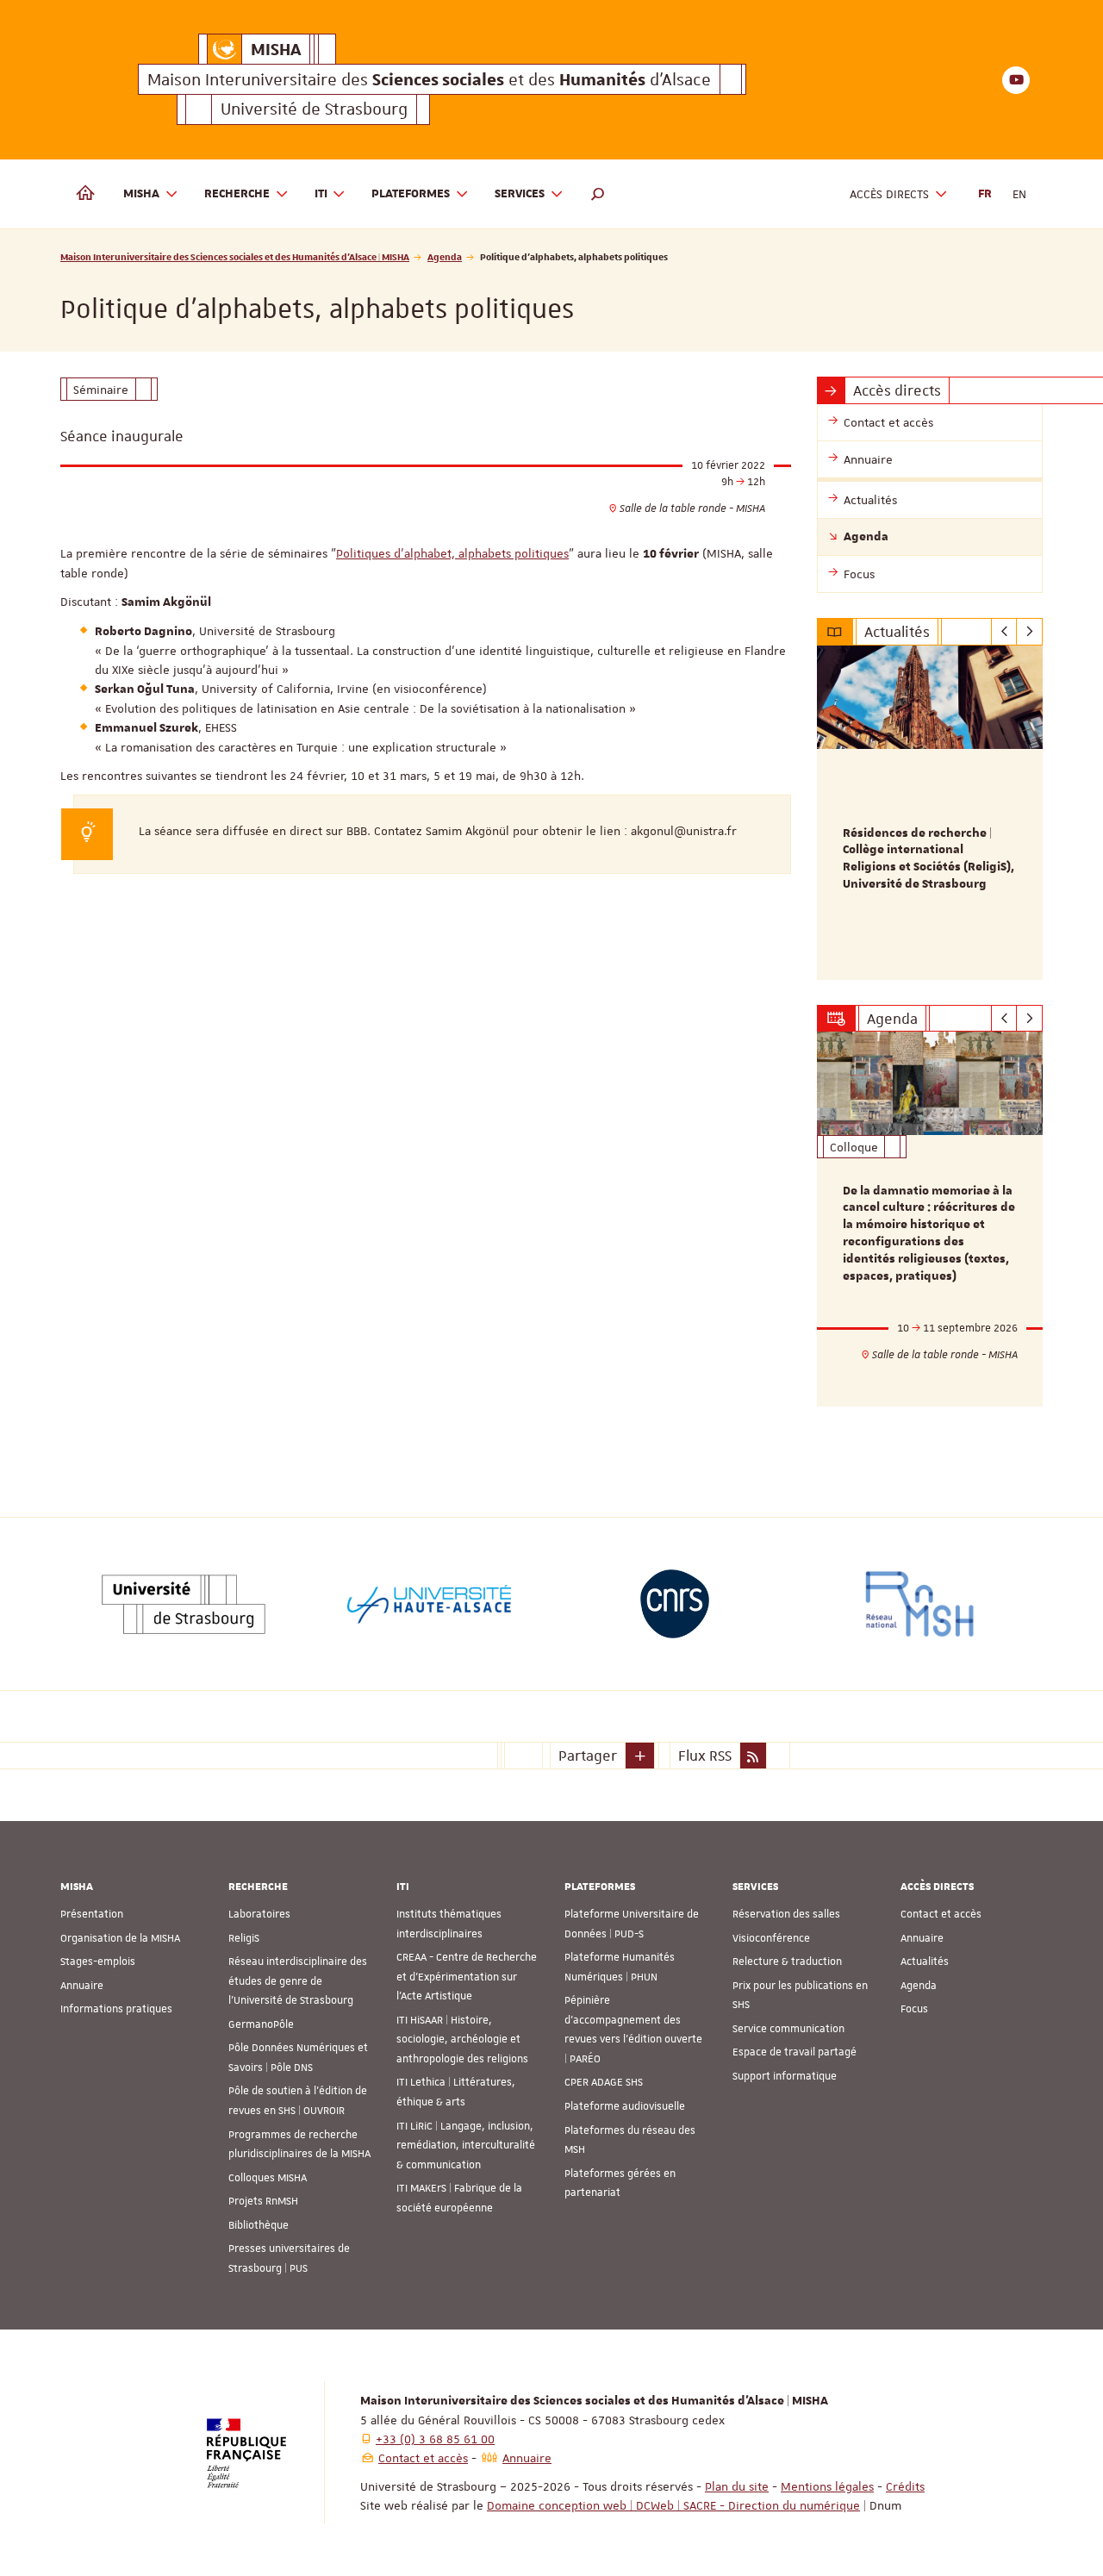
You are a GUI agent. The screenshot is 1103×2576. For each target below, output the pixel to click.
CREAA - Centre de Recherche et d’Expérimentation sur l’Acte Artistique (467, 1977)
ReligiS (244, 1938)
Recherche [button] (237, 194)
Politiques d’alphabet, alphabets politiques (452, 553)
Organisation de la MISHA (120, 1938)
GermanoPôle (261, 2024)
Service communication (788, 2029)
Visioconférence (771, 1938)
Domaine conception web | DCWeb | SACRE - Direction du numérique (673, 2505)
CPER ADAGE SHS (604, 2082)
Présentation (92, 1914)
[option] (930, 813)
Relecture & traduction (787, 1962)
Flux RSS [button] (705, 1756)
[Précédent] (1004, 632)
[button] (598, 194)
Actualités (925, 1962)
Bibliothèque (259, 2225)
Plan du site (737, 2486)
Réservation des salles (786, 1914)
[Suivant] (1029, 632)
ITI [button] (321, 194)
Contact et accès (941, 1914)
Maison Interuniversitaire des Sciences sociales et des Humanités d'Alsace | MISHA (235, 256)
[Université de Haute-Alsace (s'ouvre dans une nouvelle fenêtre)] (429, 1604)
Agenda (445, 256)
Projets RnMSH (263, 2201)
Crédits (905, 2486)
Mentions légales (827, 2486)
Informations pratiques (116, 2009)
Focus (914, 2009)
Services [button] (520, 194)
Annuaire (82, 1986)
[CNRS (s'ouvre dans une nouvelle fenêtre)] (675, 1604)
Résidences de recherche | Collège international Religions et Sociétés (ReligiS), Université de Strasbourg (929, 859)
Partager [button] (588, 1756)
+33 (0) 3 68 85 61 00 (435, 2439)
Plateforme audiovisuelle (625, 2106)
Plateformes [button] (411, 194)
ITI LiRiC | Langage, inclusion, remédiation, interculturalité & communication (466, 2146)
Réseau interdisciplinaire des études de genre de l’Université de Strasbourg (298, 1981)
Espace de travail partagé (795, 2052)
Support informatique (785, 2076)
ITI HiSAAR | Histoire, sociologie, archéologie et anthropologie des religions (462, 2040)
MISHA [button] (141, 194)
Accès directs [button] (889, 194)
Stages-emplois (98, 1962)
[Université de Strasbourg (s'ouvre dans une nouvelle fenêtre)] (184, 1604)
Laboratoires (259, 1914)
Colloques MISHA (268, 2178)
